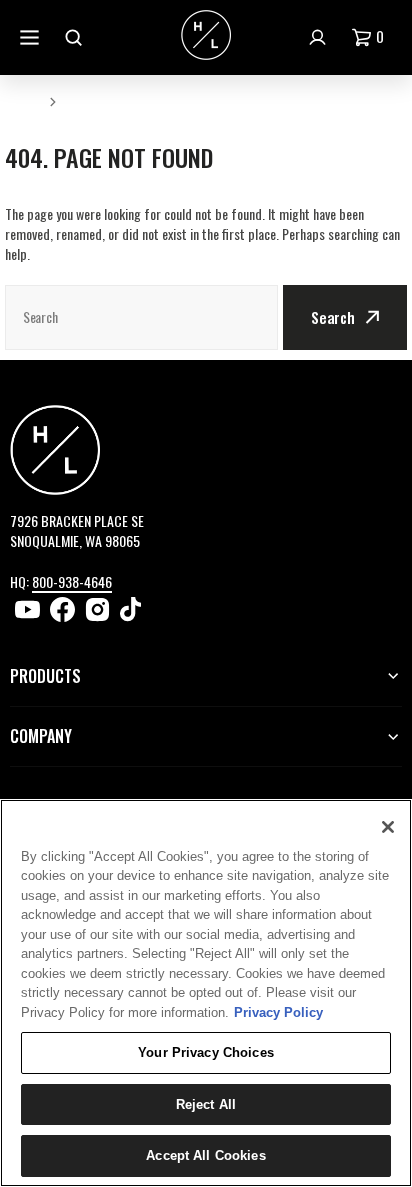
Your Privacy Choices (206, 1052)
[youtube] (27, 609)
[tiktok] (132, 609)
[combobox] (141, 317)
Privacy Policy (278, 1012)
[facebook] (62, 609)
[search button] (76, 37)
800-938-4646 (72, 581)
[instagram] (97, 609)
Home (22, 100)
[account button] (320, 37)
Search (333, 317)
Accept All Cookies (205, 1155)
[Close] (388, 827)
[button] (372, 37)
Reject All (206, 1104)
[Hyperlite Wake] (206, 37)
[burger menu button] (32, 37)
